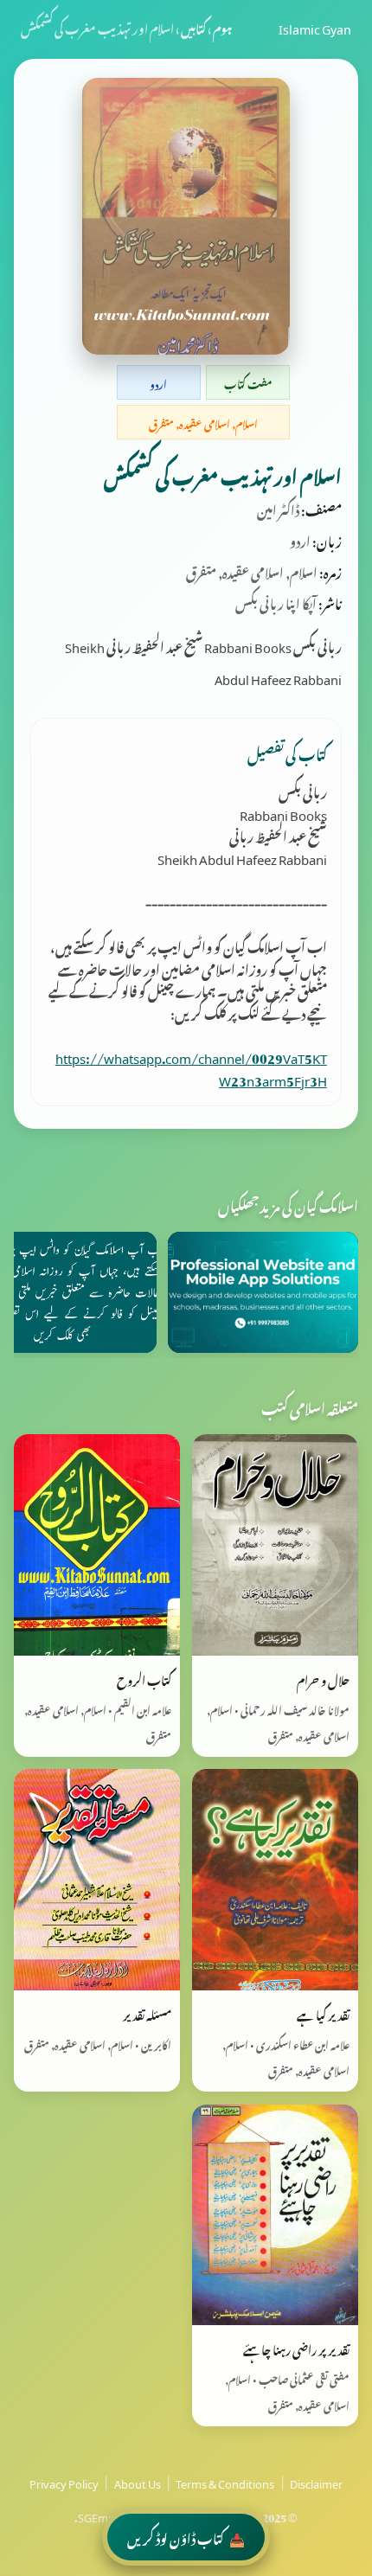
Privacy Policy (64, 2482)
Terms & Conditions (225, 2482)
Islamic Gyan (315, 27)
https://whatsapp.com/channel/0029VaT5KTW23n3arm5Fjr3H (191, 1067)
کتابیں (193, 27)
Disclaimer (316, 2482)
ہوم (222, 27)
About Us (138, 2482)
